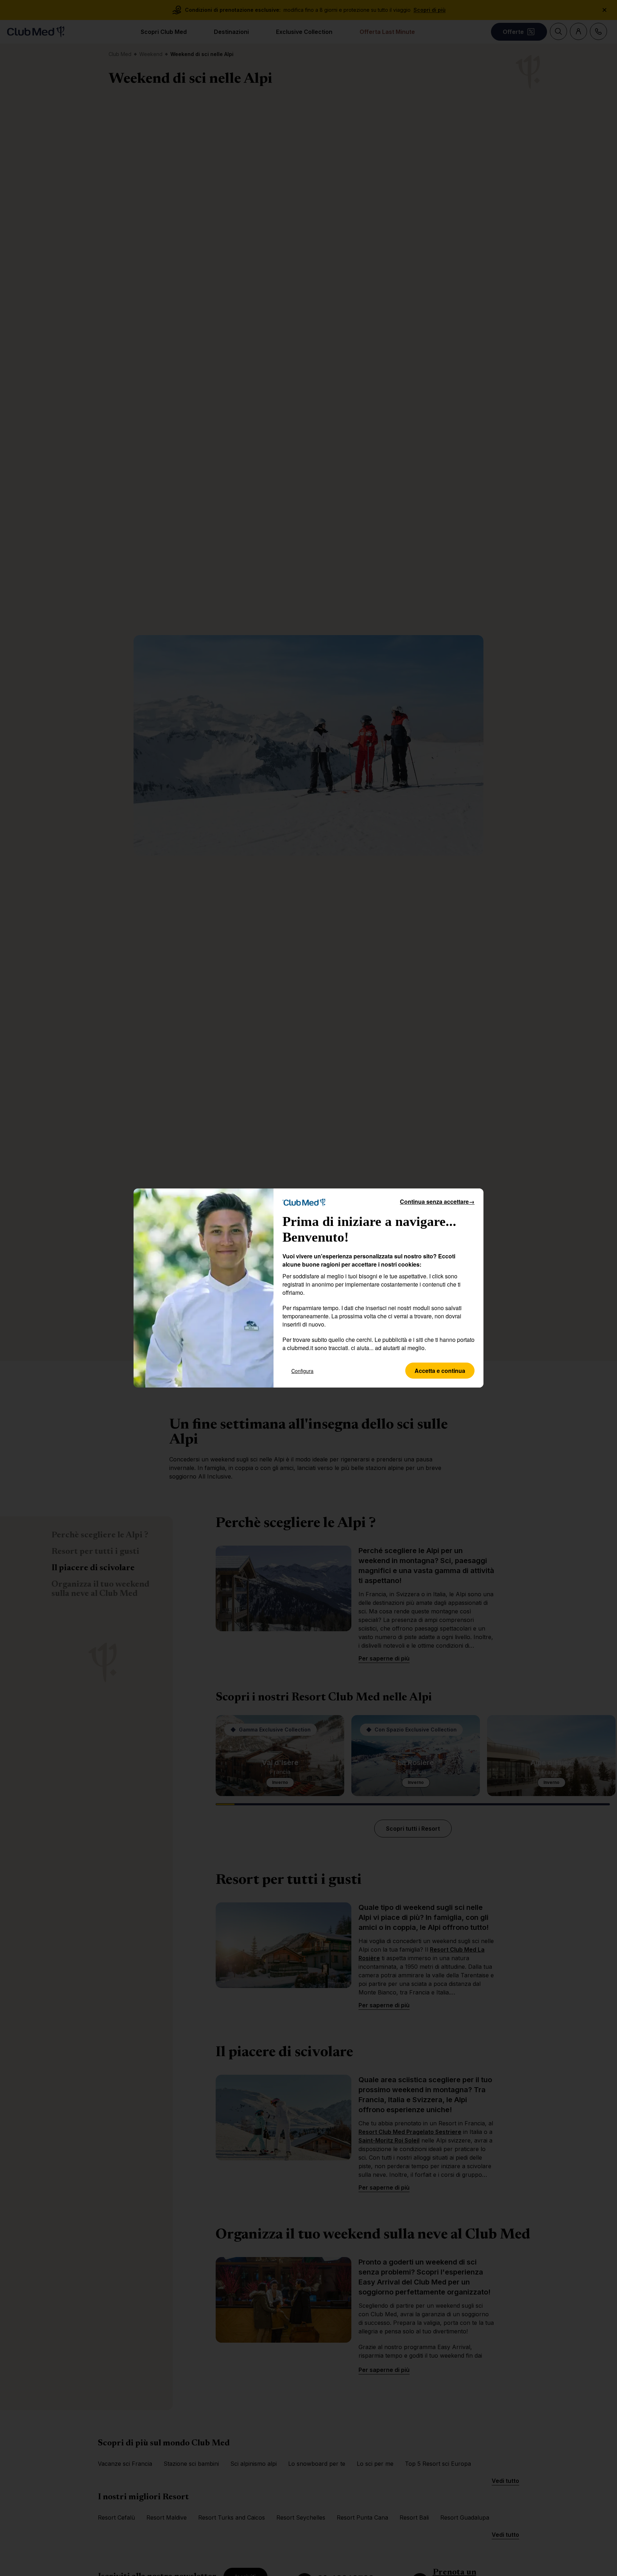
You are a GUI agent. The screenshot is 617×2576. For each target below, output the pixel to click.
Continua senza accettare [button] (437, 1201)
